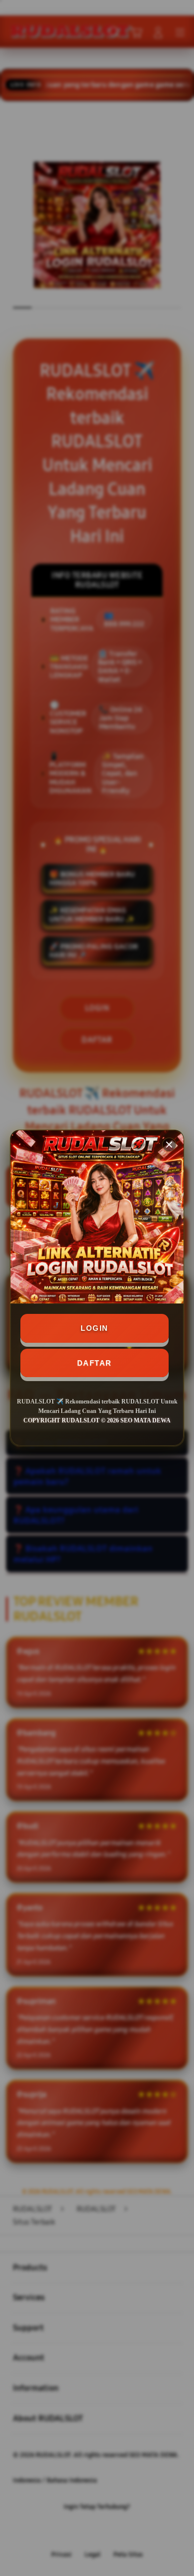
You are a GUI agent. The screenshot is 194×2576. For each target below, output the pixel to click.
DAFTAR (95, 1363)
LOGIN (95, 1328)
